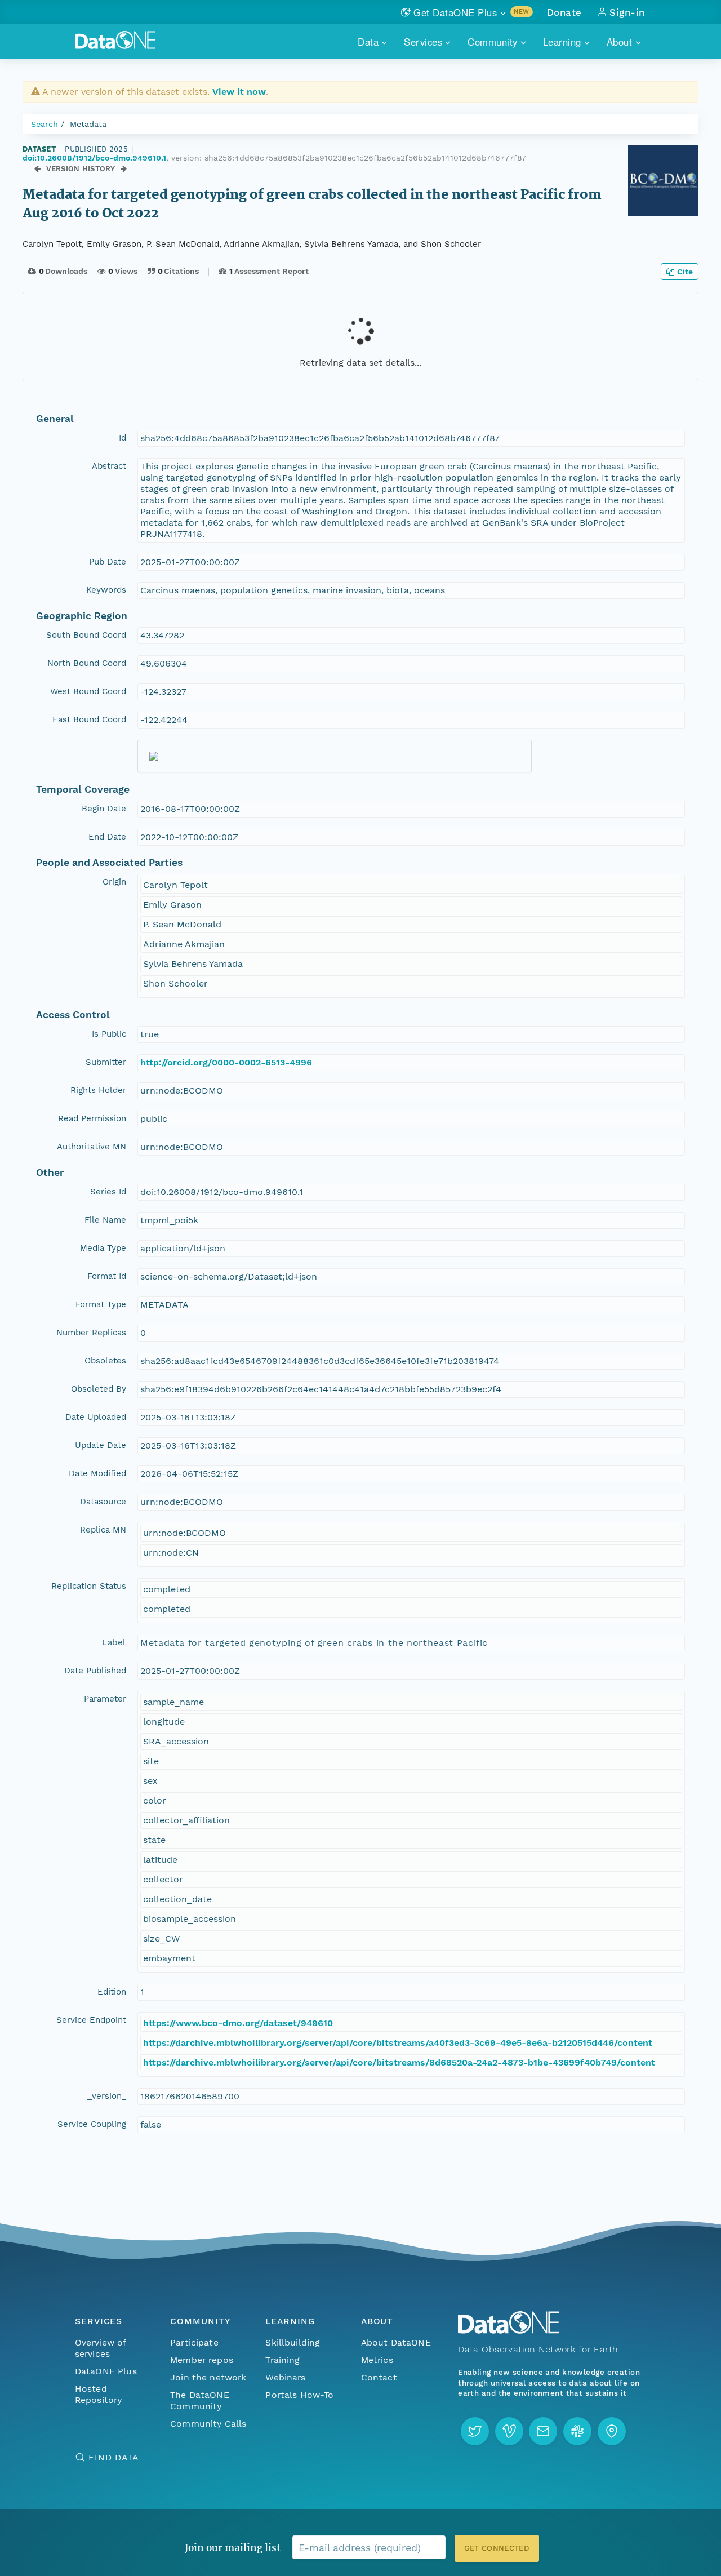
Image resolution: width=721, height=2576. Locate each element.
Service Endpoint (91, 2020)
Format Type (101, 1304)
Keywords (106, 590)
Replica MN (103, 1530)
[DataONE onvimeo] (509, 2431)
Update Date (101, 1445)
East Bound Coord (89, 719)
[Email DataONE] (543, 2431)
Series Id (108, 1192)
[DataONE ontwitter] (475, 2431)
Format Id (107, 1276)
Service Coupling (92, 2124)
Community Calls (208, 2424)
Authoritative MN (92, 1147)
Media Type (103, 1248)
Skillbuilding (293, 2342)
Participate (194, 2342)
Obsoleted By (99, 1389)
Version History (81, 169)
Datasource (103, 1502)
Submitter (106, 1062)
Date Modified (97, 1473)
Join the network (208, 2377)
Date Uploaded (96, 1417)
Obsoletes (105, 1361)
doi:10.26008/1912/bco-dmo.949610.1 (94, 158)
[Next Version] (124, 169)
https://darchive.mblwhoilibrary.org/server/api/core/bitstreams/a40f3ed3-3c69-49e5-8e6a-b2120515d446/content (398, 2043)
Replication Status (89, 1586)
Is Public (109, 1034)
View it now (239, 92)
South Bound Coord (86, 635)
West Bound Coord (88, 691)
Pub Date (108, 562)
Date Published (95, 1671)
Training (282, 2360)
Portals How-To (299, 2395)
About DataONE (396, 2342)
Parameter (105, 1699)
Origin (114, 882)
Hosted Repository (99, 2394)
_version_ (107, 2096)
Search (44, 124)
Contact (379, 2377)
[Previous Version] (37, 169)
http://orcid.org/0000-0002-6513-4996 (226, 1062)
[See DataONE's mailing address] (612, 2431)
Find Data (114, 2457)
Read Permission (92, 1118)
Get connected (497, 2548)
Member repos (202, 2360)
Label (114, 1642)
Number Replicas (91, 1333)
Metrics (377, 2360)
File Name (105, 1220)
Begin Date (104, 809)
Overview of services (101, 2348)
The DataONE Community (200, 2400)
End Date (107, 837)
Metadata (88, 124)
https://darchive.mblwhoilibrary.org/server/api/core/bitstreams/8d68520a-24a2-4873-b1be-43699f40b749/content (399, 2062)
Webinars (285, 2377)
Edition (112, 1992)
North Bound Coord (87, 663)
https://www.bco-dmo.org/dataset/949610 (238, 2023)
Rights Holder (98, 1090)
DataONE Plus (106, 2371)
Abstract (109, 466)
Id (123, 438)
